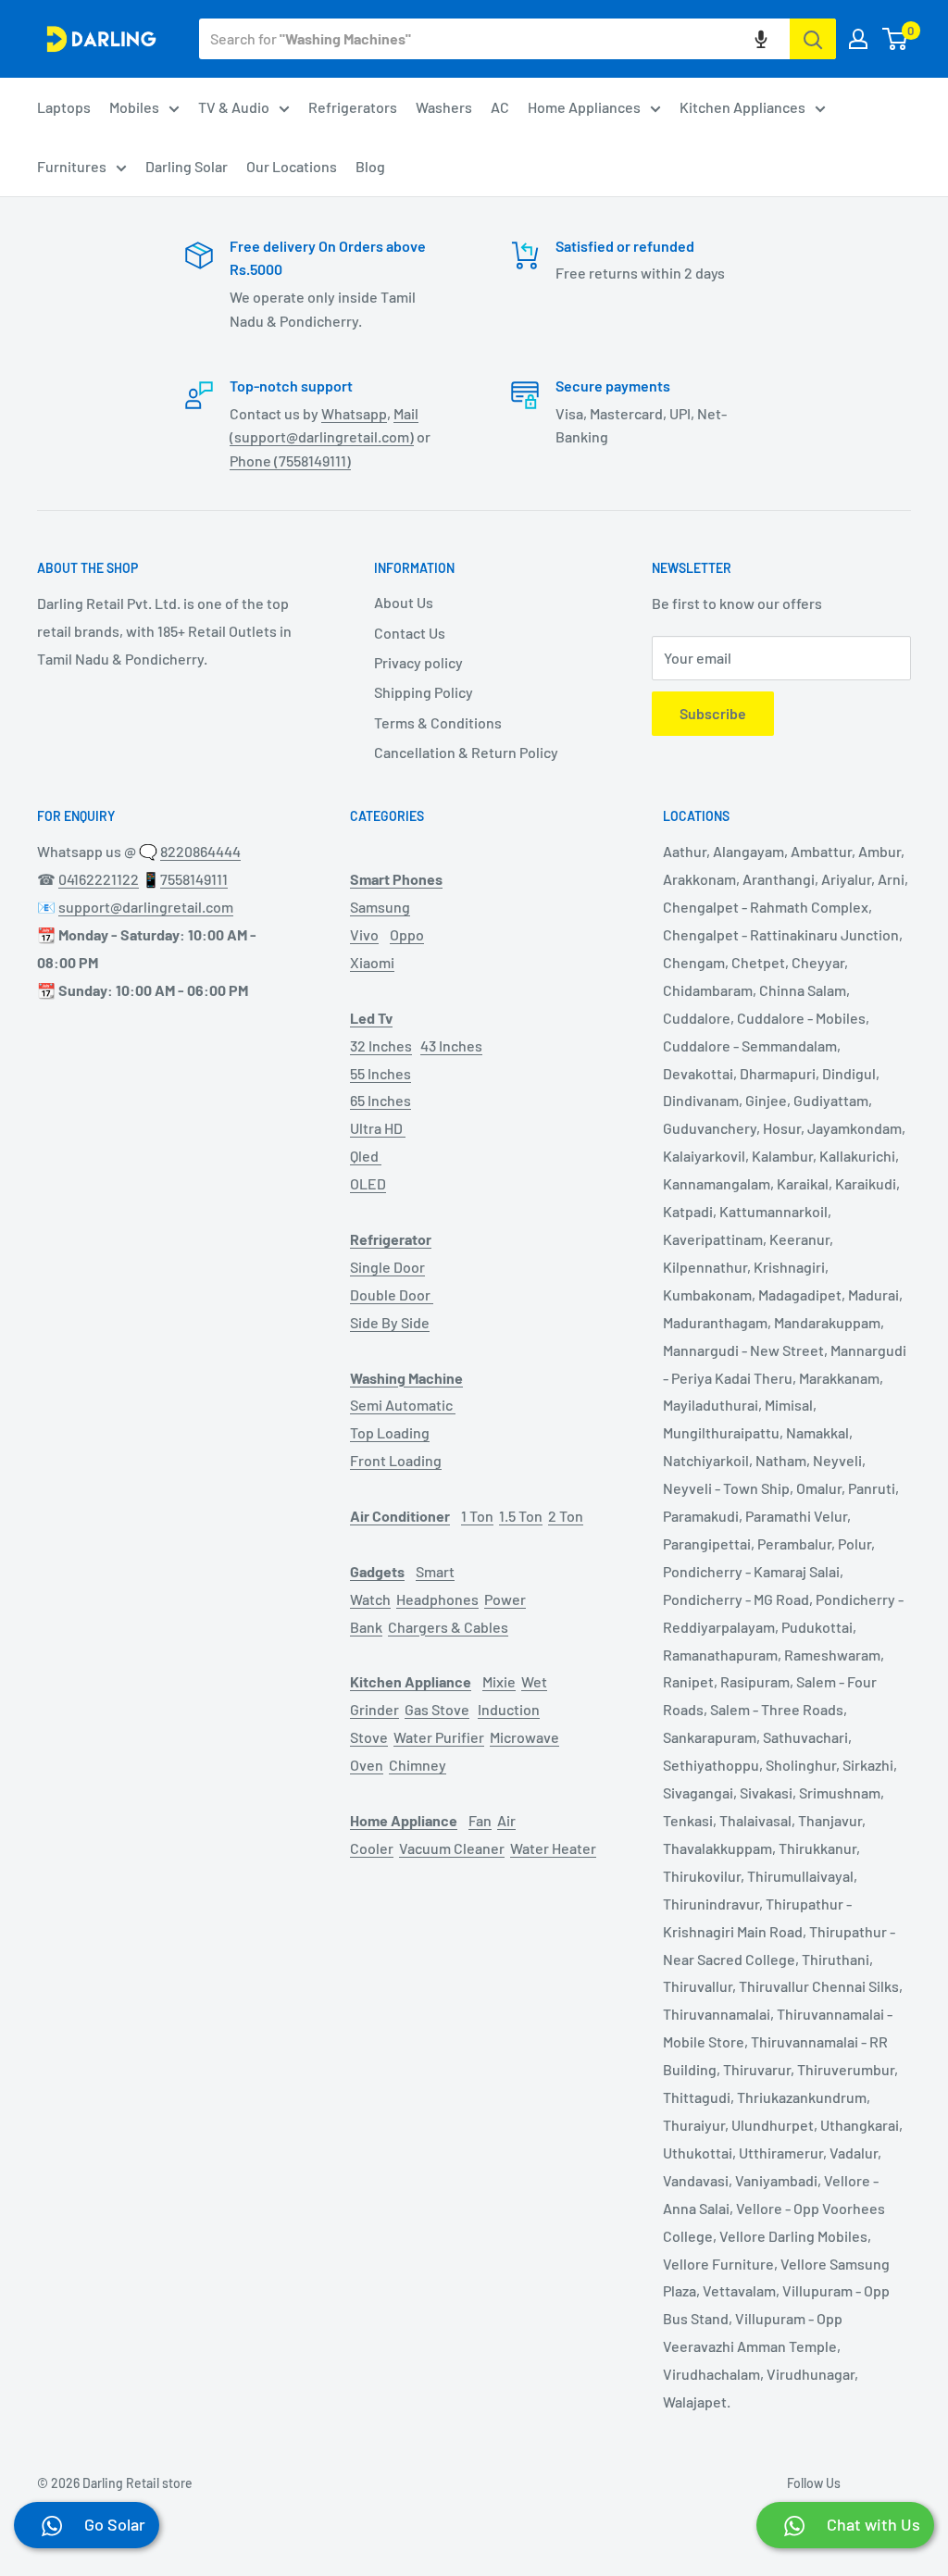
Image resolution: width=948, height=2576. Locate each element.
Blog (370, 166)
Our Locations (292, 166)
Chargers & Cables (448, 1627)
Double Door (392, 1294)
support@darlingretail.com (146, 907)
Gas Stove (437, 1709)
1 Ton (477, 1516)
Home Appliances (584, 107)
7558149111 (194, 879)
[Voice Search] (761, 39)
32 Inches (381, 1045)
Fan (480, 1820)
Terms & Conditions (438, 722)
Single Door (387, 1267)
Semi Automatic (403, 1405)
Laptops (64, 107)
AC (500, 107)
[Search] (813, 39)
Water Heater (553, 1848)
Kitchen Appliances (742, 107)
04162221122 (99, 879)
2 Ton (566, 1516)
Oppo (407, 934)
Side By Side (390, 1322)
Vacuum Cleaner (452, 1848)
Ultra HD (378, 1128)
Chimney (418, 1765)
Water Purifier (439, 1737)
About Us (404, 602)
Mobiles (134, 107)
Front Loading (396, 1460)
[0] (896, 39)
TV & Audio (234, 107)
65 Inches (380, 1100)
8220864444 (200, 851)
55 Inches (380, 1073)
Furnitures (72, 166)
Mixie (499, 1681)
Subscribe (713, 713)
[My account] (858, 39)
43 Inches (451, 1045)
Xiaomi (372, 962)
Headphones (437, 1599)
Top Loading (390, 1432)
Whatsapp (354, 413)
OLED (368, 1183)
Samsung (380, 907)
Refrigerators (353, 107)
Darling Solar (187, 166)
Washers (444, 107)
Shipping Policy (424, 692)
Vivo (364, 934)
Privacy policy (418, 662)
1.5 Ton (521, 1516)
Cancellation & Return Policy (466, 752)
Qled (366, 1156)
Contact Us (410, 633)
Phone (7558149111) (290, 460)
